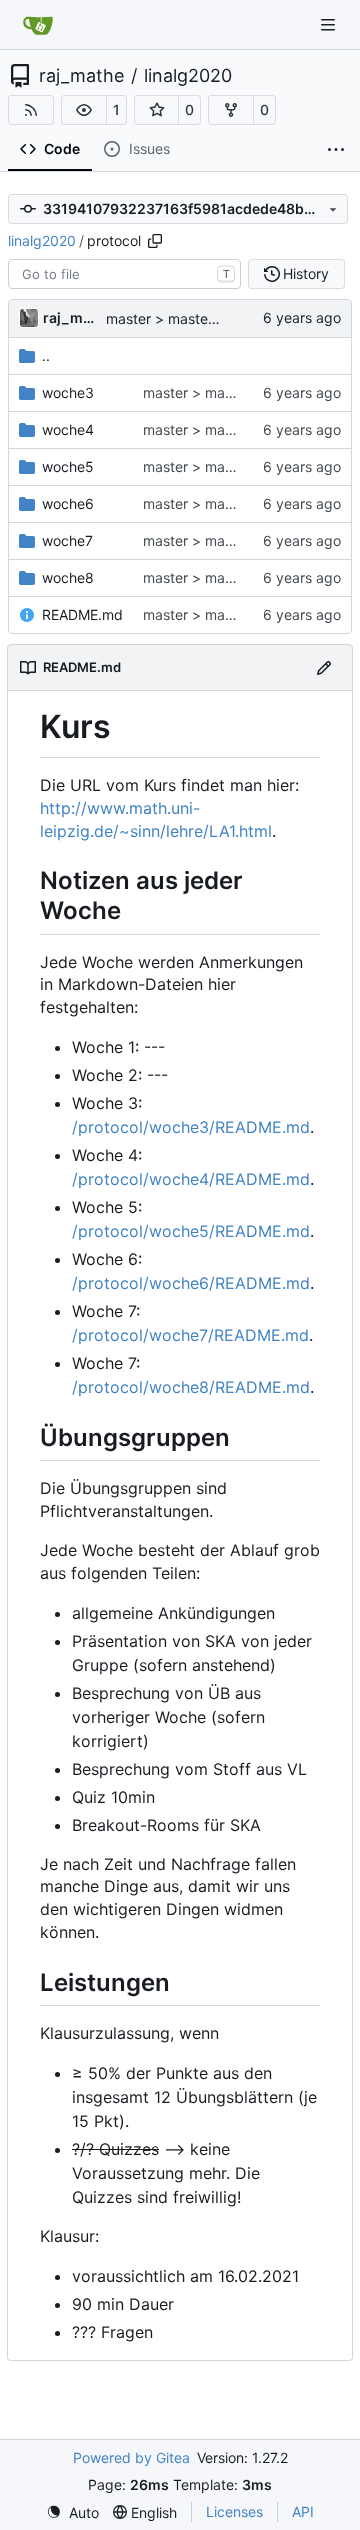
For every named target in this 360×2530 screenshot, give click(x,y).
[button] (84, 110)
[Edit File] (324, 667)
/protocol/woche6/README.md (191, 1283)
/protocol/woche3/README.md (191, 1127)
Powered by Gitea (131, 2457)
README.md (82, 614)
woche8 (68, 577)
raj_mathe (81, 76)
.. (46, 355)
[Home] (38, 25)
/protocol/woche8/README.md (191, 1387)
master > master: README (228, 392)
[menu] (72, 2512)
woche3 (68, 392)
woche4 (68, 429)
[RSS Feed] (31, 110)
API (303, 2511)
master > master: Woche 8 (229, 614)
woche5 (68, 466)
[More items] (336, 150)
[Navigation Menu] (330, 24)
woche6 (68, 503)
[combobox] (124, 274)
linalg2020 (188, 76)
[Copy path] (155, 241)
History (306, 273)
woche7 (67, 540)
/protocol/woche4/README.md (191, 1179)
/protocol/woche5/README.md (191, 1231)
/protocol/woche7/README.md (190, 1335)
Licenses (234, 2511)
